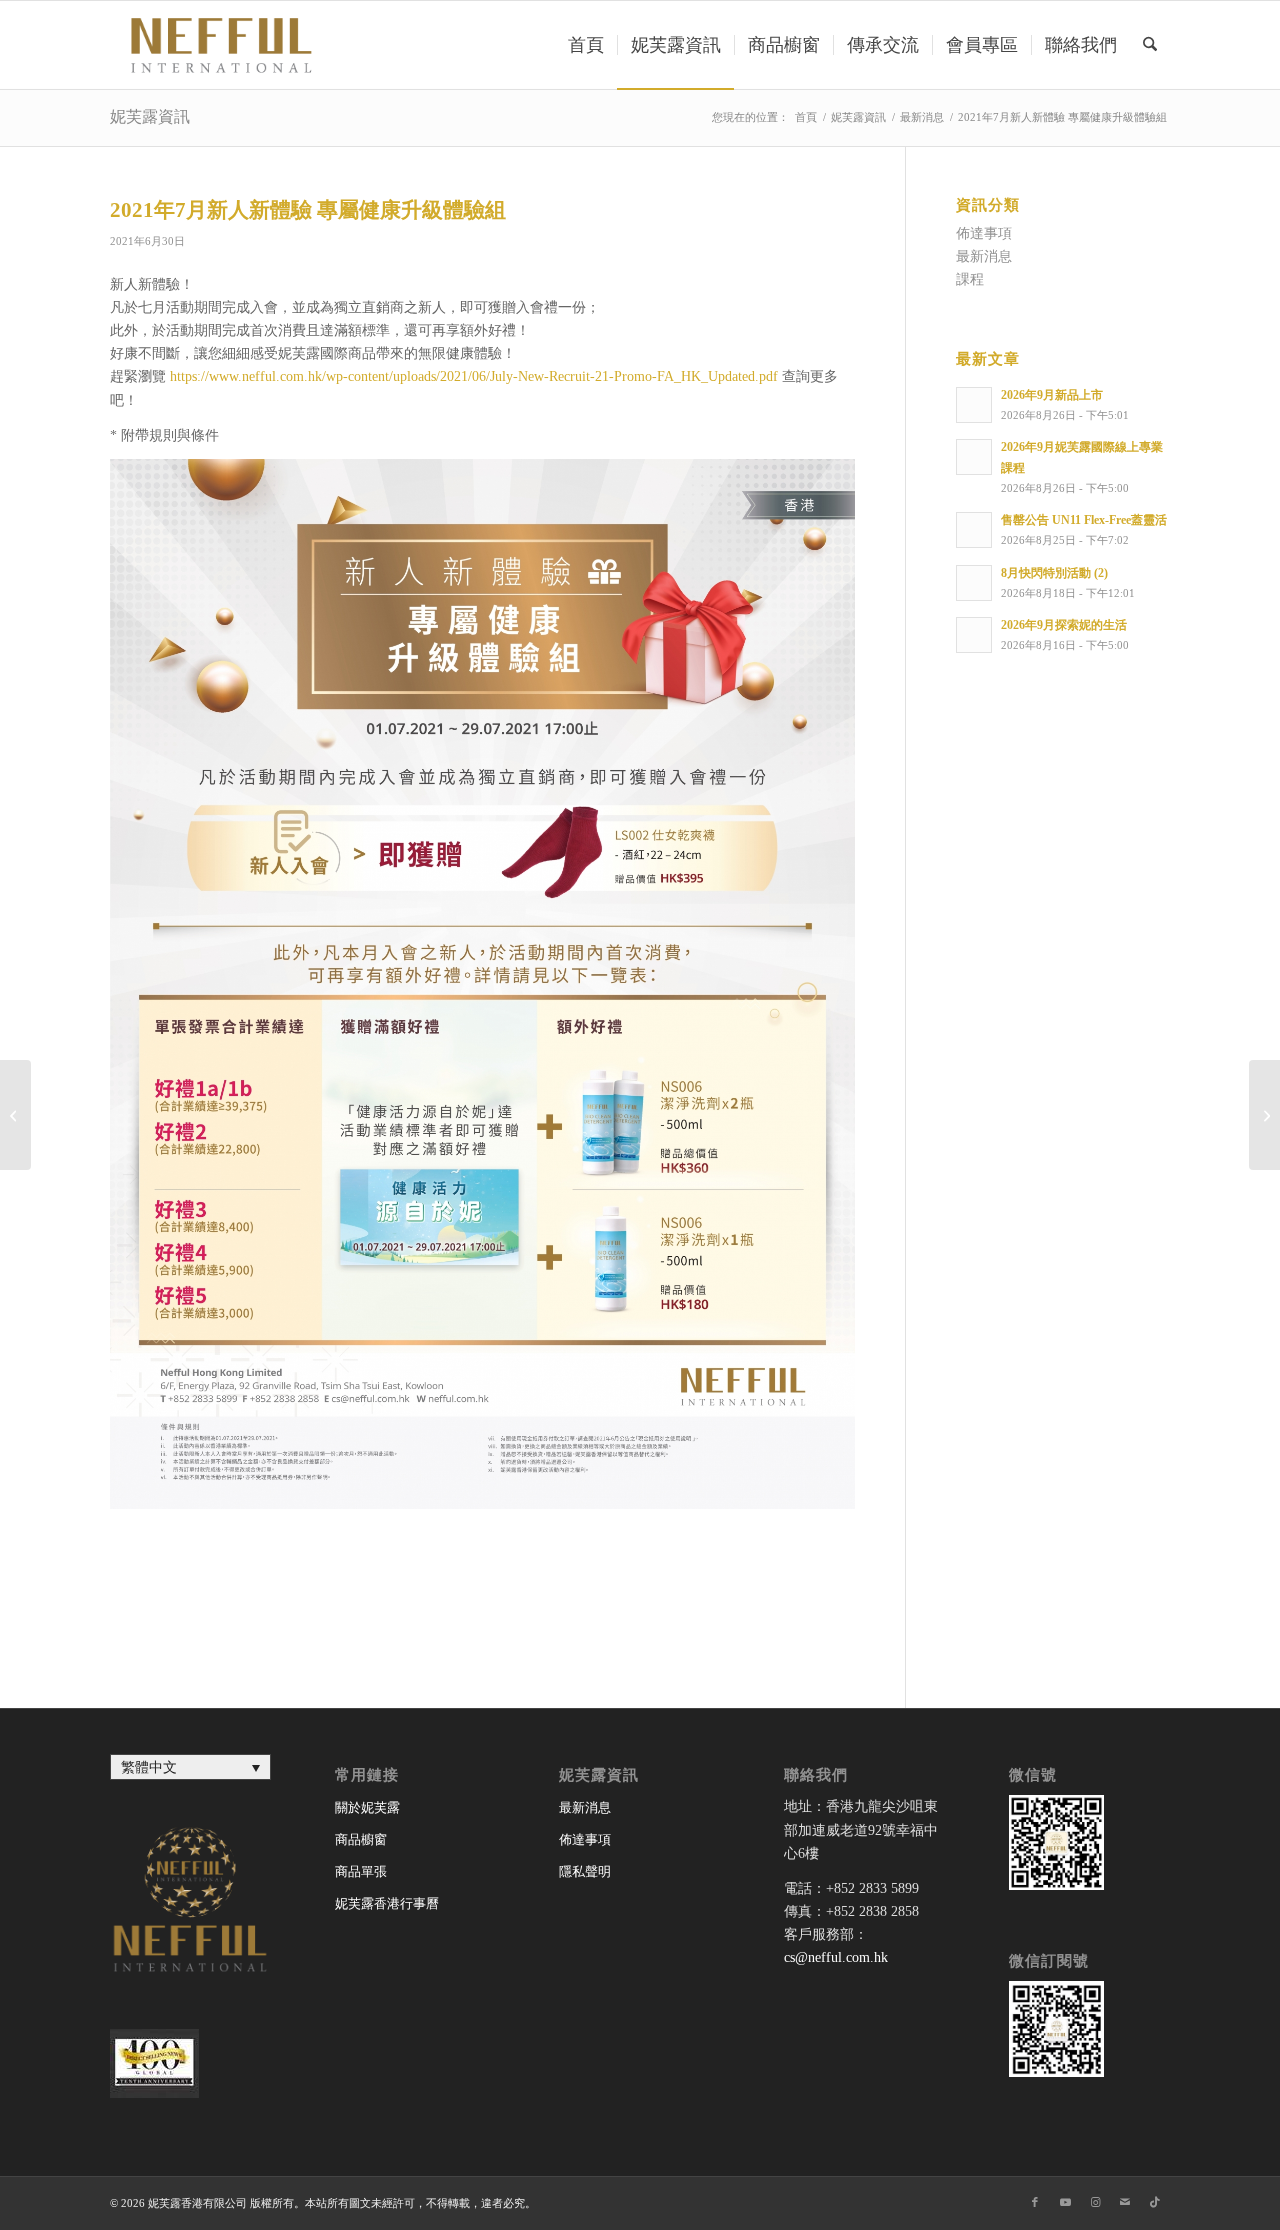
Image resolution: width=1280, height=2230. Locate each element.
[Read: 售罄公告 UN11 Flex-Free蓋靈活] (974, 530)
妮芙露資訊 (150, 116)
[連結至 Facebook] (1035, 2202)
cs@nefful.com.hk (836, 1957)
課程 (970, 279)
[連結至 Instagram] (1095, 2202)
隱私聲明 (585, 1871)
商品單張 (361, 1871)
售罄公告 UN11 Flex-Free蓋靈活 (1084, 520)
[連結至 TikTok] (1155, 2202)
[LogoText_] (218, 45)
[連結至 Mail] (1125, 2202)
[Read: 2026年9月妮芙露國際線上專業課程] (974, 457)
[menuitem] (586, 45)
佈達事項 (984, 233)
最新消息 (984, 256)
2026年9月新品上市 (1052, 395)
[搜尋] (1150, 45)
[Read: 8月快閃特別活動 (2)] (974, 583)
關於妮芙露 (367, 1807)
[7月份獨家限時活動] (15, 1115)
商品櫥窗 (361, 1839)
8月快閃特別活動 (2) (1054, 573)
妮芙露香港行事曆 (387, 1903)
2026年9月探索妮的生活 (1064, 625)
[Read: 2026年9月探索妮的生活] (974, 635)
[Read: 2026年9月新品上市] (974, 405)
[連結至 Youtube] (1065, 2202)
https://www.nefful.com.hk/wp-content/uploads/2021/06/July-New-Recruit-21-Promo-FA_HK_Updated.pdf (474, 376)
